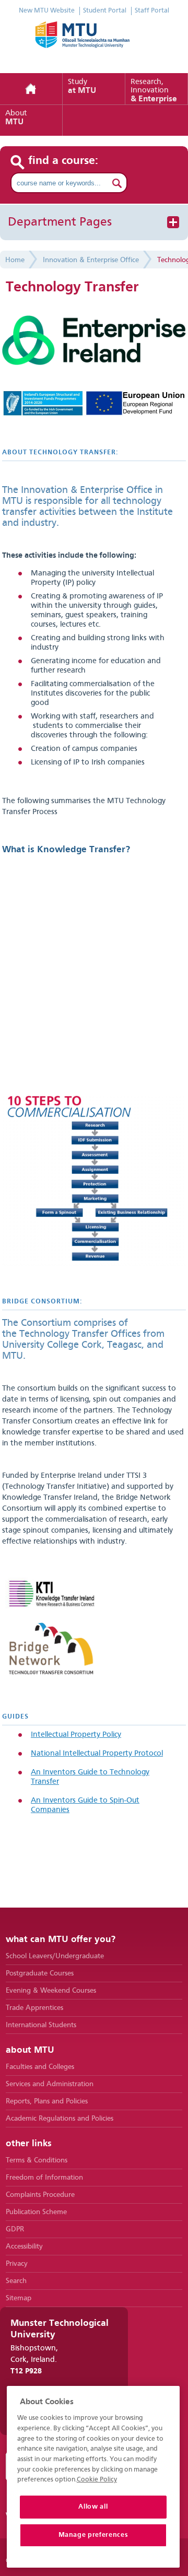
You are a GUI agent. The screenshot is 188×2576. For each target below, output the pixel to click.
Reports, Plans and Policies (47, 2101)
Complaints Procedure (40, 2195)
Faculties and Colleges (40, 2067)
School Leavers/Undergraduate (55, 1956)
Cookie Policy (97, 2480)
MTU (16, 118)
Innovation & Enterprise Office (91, 260)
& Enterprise (154, 91)
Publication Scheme (36, 2212)
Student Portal (105, 11)
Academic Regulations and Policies (60, 2119)
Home (31, 89)
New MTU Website (47, 11)
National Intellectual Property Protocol (97, 1754)
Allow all (93, 2507)
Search (16, 2281)
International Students (41, 2025)
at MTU (82, 87)
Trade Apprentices (34, 2008)
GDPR (15, 2229)
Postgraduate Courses (40, 1973)
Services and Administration (50, 2084)
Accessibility (24, 2246)
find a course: (63, 161)
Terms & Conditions (37, 2160)
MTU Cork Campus (94, 42)
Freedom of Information (44, 2178)
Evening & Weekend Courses (51, 1991)
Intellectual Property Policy (76, 1735)
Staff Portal (152, 11)
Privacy (17, 2264)
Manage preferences (93, 2535)
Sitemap (19, 2298)
